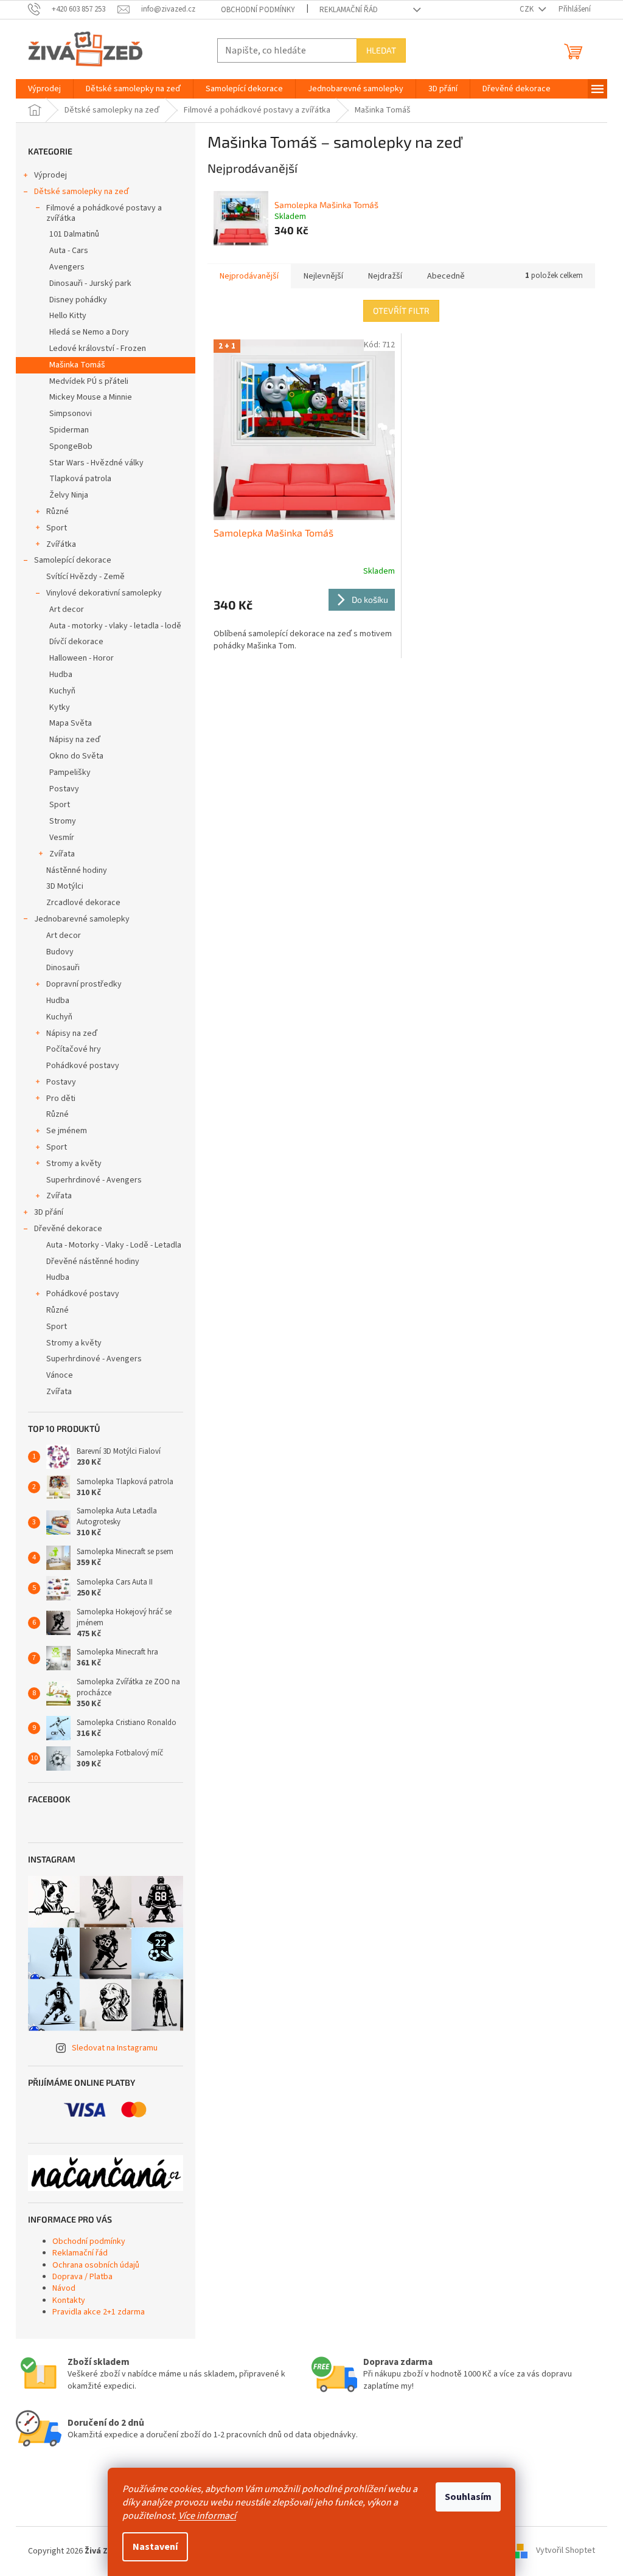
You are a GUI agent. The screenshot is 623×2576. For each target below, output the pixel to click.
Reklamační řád (349, 10)
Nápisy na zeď (75, 740)
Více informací (207, 2516)
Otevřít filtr (401, 311)
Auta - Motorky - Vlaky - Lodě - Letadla (114, 1245)
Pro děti (61, 1099)
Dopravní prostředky (84, 984)
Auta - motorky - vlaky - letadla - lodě (115, 626)
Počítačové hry (74, 1049)
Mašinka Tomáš (77, 365)
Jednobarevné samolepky (82, 919)
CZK (527, 9)
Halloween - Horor (82, 658)
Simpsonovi (71, 414)
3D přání (49, 1212)
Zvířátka (61, 544)
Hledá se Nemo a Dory (89, 332)
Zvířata (62, 854)
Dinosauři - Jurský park (90, 283)
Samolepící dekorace (73, 560)
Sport (57, 528)
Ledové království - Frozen (98, 349)
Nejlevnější (323, 276)
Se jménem (67, 1131)
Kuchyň (62, 691)
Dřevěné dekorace (68, 1229)
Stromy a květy (74, 1164)
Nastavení (155, 2547)
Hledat (381, 50)
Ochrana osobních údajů (96, 2265)
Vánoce (60, 1375)
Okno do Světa (76, 756)
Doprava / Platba (82, 2277)
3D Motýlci (65, 886)
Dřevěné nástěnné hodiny (93, 1262)
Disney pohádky (78, 300)
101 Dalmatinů (74, 234)
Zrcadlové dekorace (83, 903)
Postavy (64, 789)
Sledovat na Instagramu (115, 2048)
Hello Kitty (68, 316)
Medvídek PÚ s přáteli (89, 381)
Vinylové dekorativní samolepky (104, 593)
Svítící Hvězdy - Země (85, 577)
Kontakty (69, 2300)
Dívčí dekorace (76, 642)
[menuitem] (44, 89)
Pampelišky (70, 772)
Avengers (67, 267)
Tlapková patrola (80, 479)
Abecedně (446, 276)
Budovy (60, 952)
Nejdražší (385, 276)
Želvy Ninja (69, 495)
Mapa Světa (71, 723)
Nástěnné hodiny (77, 870)
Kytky (60, 707)
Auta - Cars (69, 251)
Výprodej (50, 175)
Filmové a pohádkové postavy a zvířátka (104, 213)
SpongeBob (71, 446)
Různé (57, 512)
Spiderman (69, 430)
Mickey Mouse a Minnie (91, 397)
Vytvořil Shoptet (566, 2551)
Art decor (67, 609)
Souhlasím (468, 2497)
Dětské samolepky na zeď (82, 192)
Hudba (61, 675)
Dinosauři (63, 968)
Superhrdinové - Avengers (94, 1180)
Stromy (63, 821)
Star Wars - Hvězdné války (96, 463)
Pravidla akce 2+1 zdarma (99, 2312)
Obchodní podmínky (258, 10)
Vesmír (62, 838)
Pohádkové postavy (83, 1066)
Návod (64, 2288)
